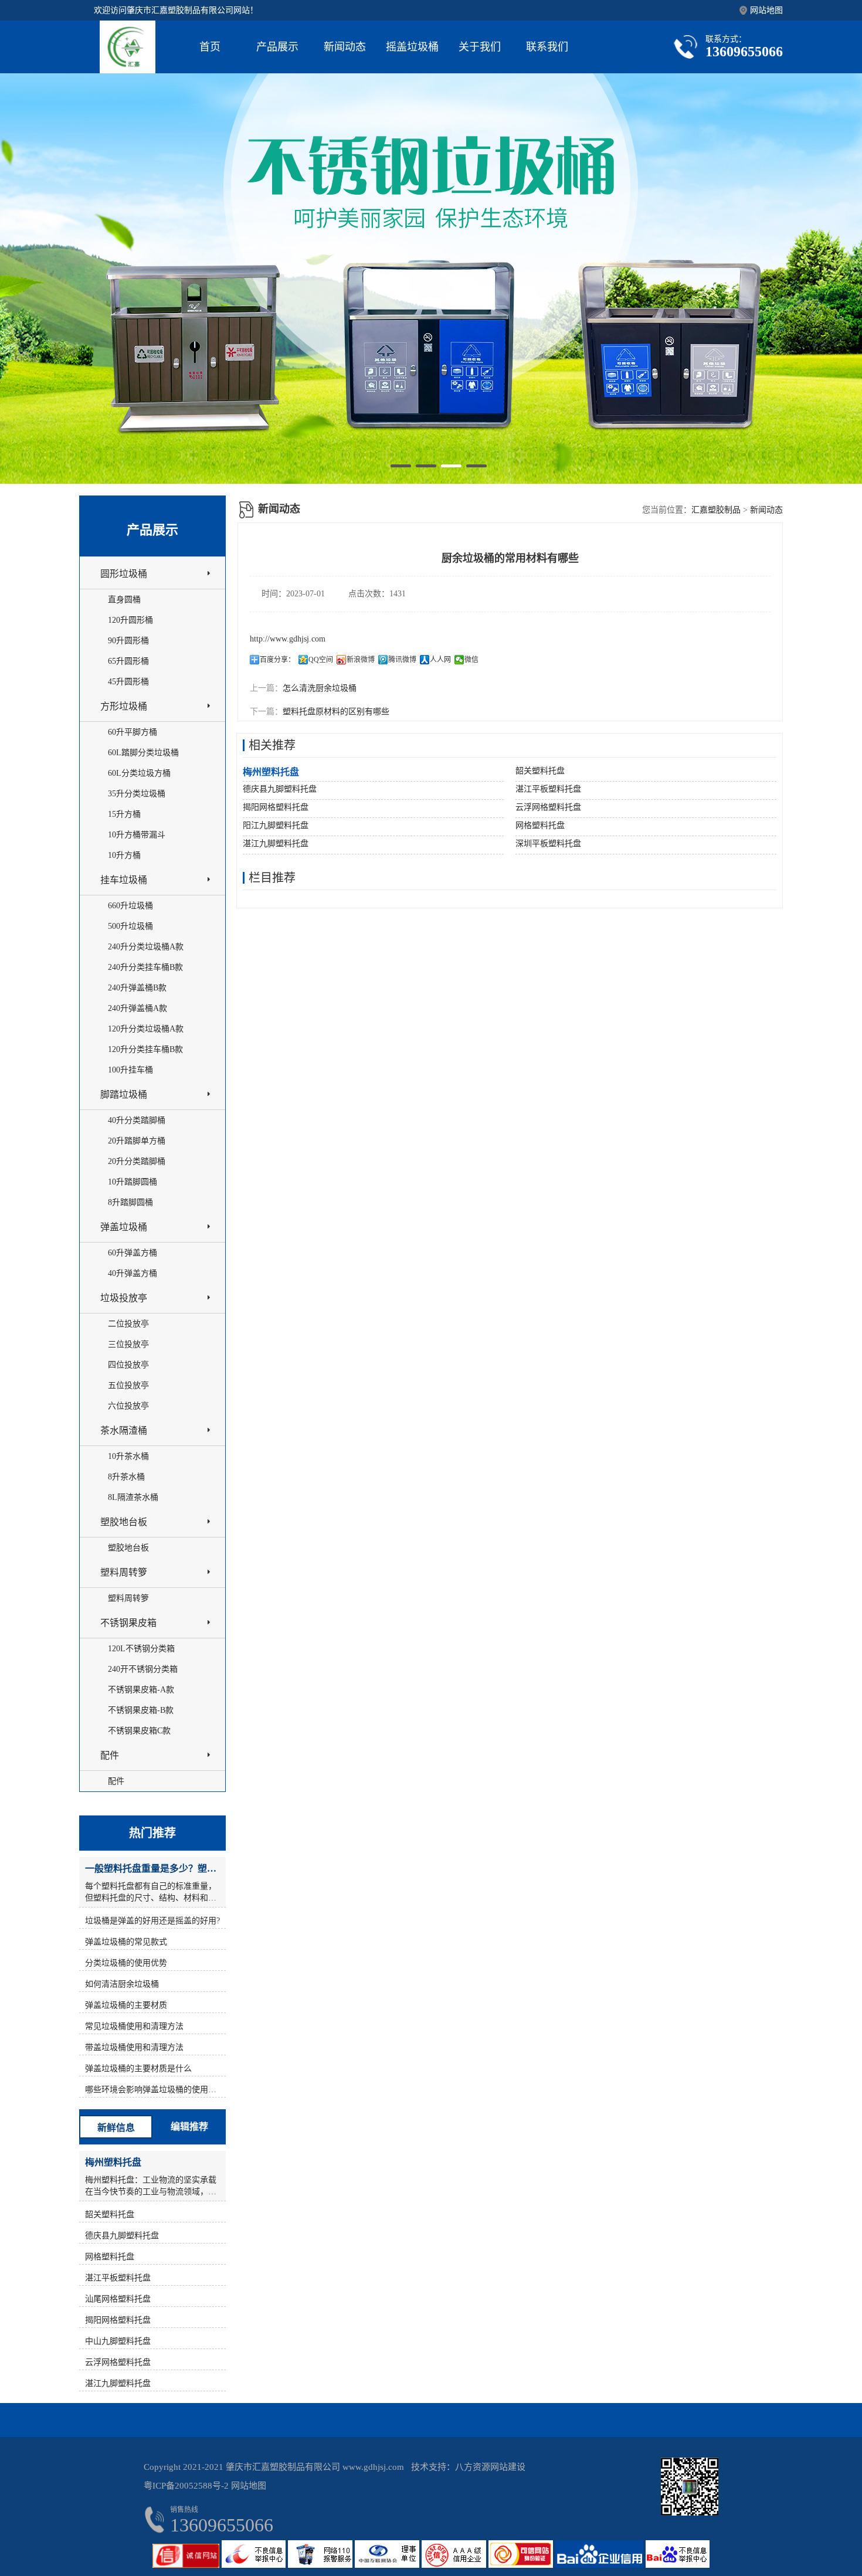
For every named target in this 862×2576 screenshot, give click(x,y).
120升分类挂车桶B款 (145, 1049)
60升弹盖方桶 (133, 1253)
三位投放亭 (128, 1344)
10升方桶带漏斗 (137, 835)
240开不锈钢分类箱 (143, 1669)
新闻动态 (345, 47)
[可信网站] (522, 2565)
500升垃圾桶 (130, 926)
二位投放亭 (128, 1324)
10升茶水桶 (128, 1456)
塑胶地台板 (124, 1522)
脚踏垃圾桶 (124, 1094)
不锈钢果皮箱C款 (139, 1731)
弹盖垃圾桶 (124, 1227)
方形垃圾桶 (124, 706)
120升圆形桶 (130, 620)
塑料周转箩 (124, 1572)
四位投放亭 (128, 1365)
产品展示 (277, 47)
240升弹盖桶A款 (138, 1008)
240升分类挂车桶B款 (145, 967)
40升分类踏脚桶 (137, 1120)
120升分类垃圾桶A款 (146, 1029)
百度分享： (277, 660)
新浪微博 (361, 660)
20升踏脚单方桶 (137, 1141)
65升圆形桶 (128, 661)
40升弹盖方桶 (133, 1273)
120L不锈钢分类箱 (141, 1649)
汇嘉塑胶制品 (716, 510)
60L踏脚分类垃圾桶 (143, 753)
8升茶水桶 (126, 1477)
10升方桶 (124, 855)
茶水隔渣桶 (124, 1430)
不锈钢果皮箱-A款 (141, 1690)
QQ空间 (321, 660)
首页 (210, 47)
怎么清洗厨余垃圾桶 (320, 688)
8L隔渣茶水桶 (133, 1497)
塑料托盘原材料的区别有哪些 (336, 712)
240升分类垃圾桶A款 (146, 947)
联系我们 (547, 47)
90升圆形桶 (128, 641)
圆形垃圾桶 (124, 574)
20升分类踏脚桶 (137, 1161)
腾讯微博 (402, 660)
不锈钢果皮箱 (128, 1623)
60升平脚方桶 (133, 732)
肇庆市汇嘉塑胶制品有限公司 (283, 2467)
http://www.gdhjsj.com (288, 639)
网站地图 (766, 10)
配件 (110, 1755)
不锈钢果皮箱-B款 (141, 1710)
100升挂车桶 (130, 1070)
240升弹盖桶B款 (137, 988)
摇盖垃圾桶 (412, 47)
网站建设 (508, 2467)
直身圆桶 (124, 600)
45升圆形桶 (128, 682)
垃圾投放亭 (124, 1298)
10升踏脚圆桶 (133, 1182)
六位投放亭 (128, 1406)
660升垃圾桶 (130, 906)
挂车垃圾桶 (124, 880)
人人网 (440, 660)
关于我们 (480, 47)
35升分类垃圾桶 (137, 794)
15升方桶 (124, 814)
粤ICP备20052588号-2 (186, 2486)
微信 (471, 660)
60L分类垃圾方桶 (139, 773)
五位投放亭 (128, 1385)
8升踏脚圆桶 (130, 1202)
